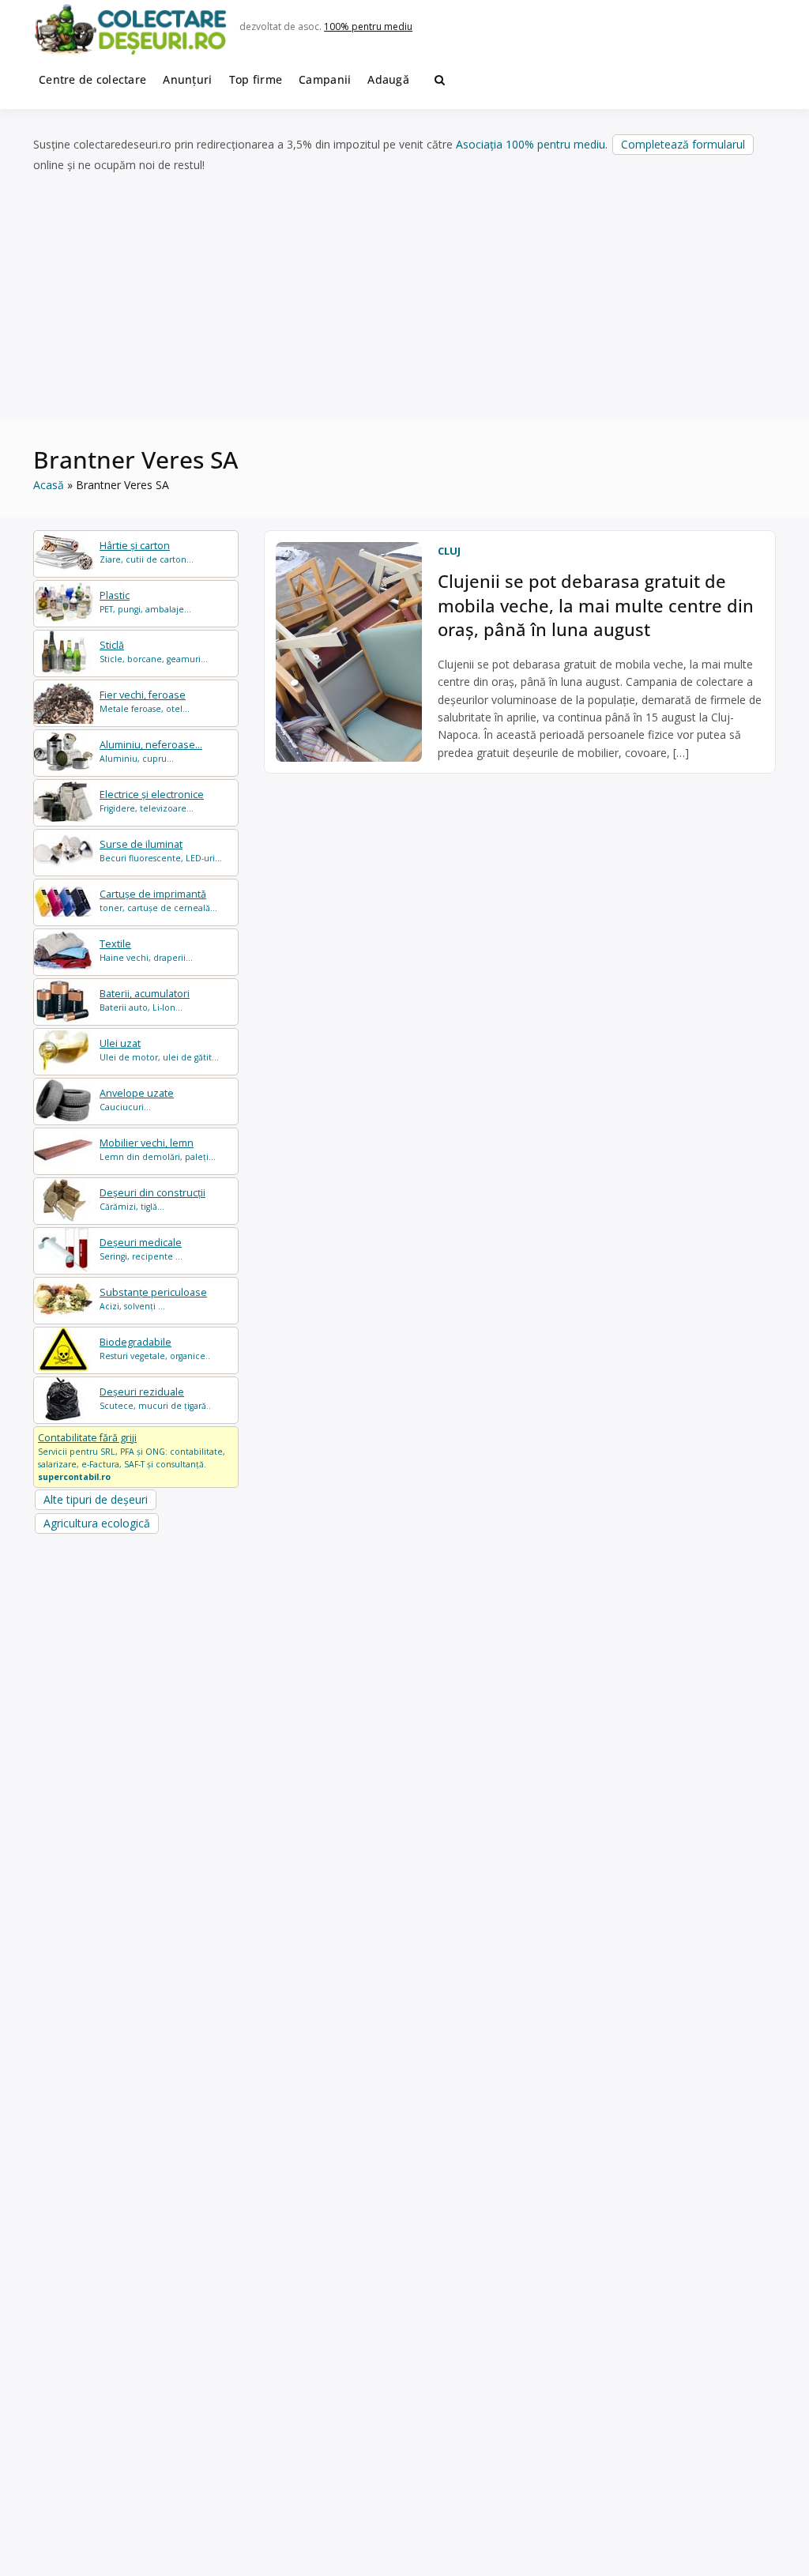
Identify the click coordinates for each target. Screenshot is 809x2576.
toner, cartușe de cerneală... (158, 900)
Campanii (325, 79)
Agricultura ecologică (97, 1523)
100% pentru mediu (368, 26)
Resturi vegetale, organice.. (155, 1348)
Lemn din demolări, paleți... (158, 1149)
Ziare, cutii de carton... (147, 552)
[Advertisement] (404, 297)
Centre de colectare (92, 79)
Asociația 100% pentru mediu (531, 144)
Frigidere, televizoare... (152, 801)
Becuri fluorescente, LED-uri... (161, 851)
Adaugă (388, 79)
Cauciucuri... (137, 1100)
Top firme (256, 79)
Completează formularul (683, 144)
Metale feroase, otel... (145, 701)
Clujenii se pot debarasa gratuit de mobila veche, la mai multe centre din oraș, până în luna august (596, 605)
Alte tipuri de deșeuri (96, 1499)
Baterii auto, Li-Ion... (145, 1000)
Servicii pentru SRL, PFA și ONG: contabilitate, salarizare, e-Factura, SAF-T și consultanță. (132, 1456)
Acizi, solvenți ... (153, 1299)
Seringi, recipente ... (141, 1249)
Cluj (449, 551)
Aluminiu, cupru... (151, 751)
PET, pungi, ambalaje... (145, 602)
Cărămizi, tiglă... (152, 1199)
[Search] (440, 80)
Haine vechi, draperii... (146, 950)
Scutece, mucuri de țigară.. (155, 1398)
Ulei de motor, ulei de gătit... (159, 1050)
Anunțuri (187, 79)
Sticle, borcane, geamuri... (154, 652)
